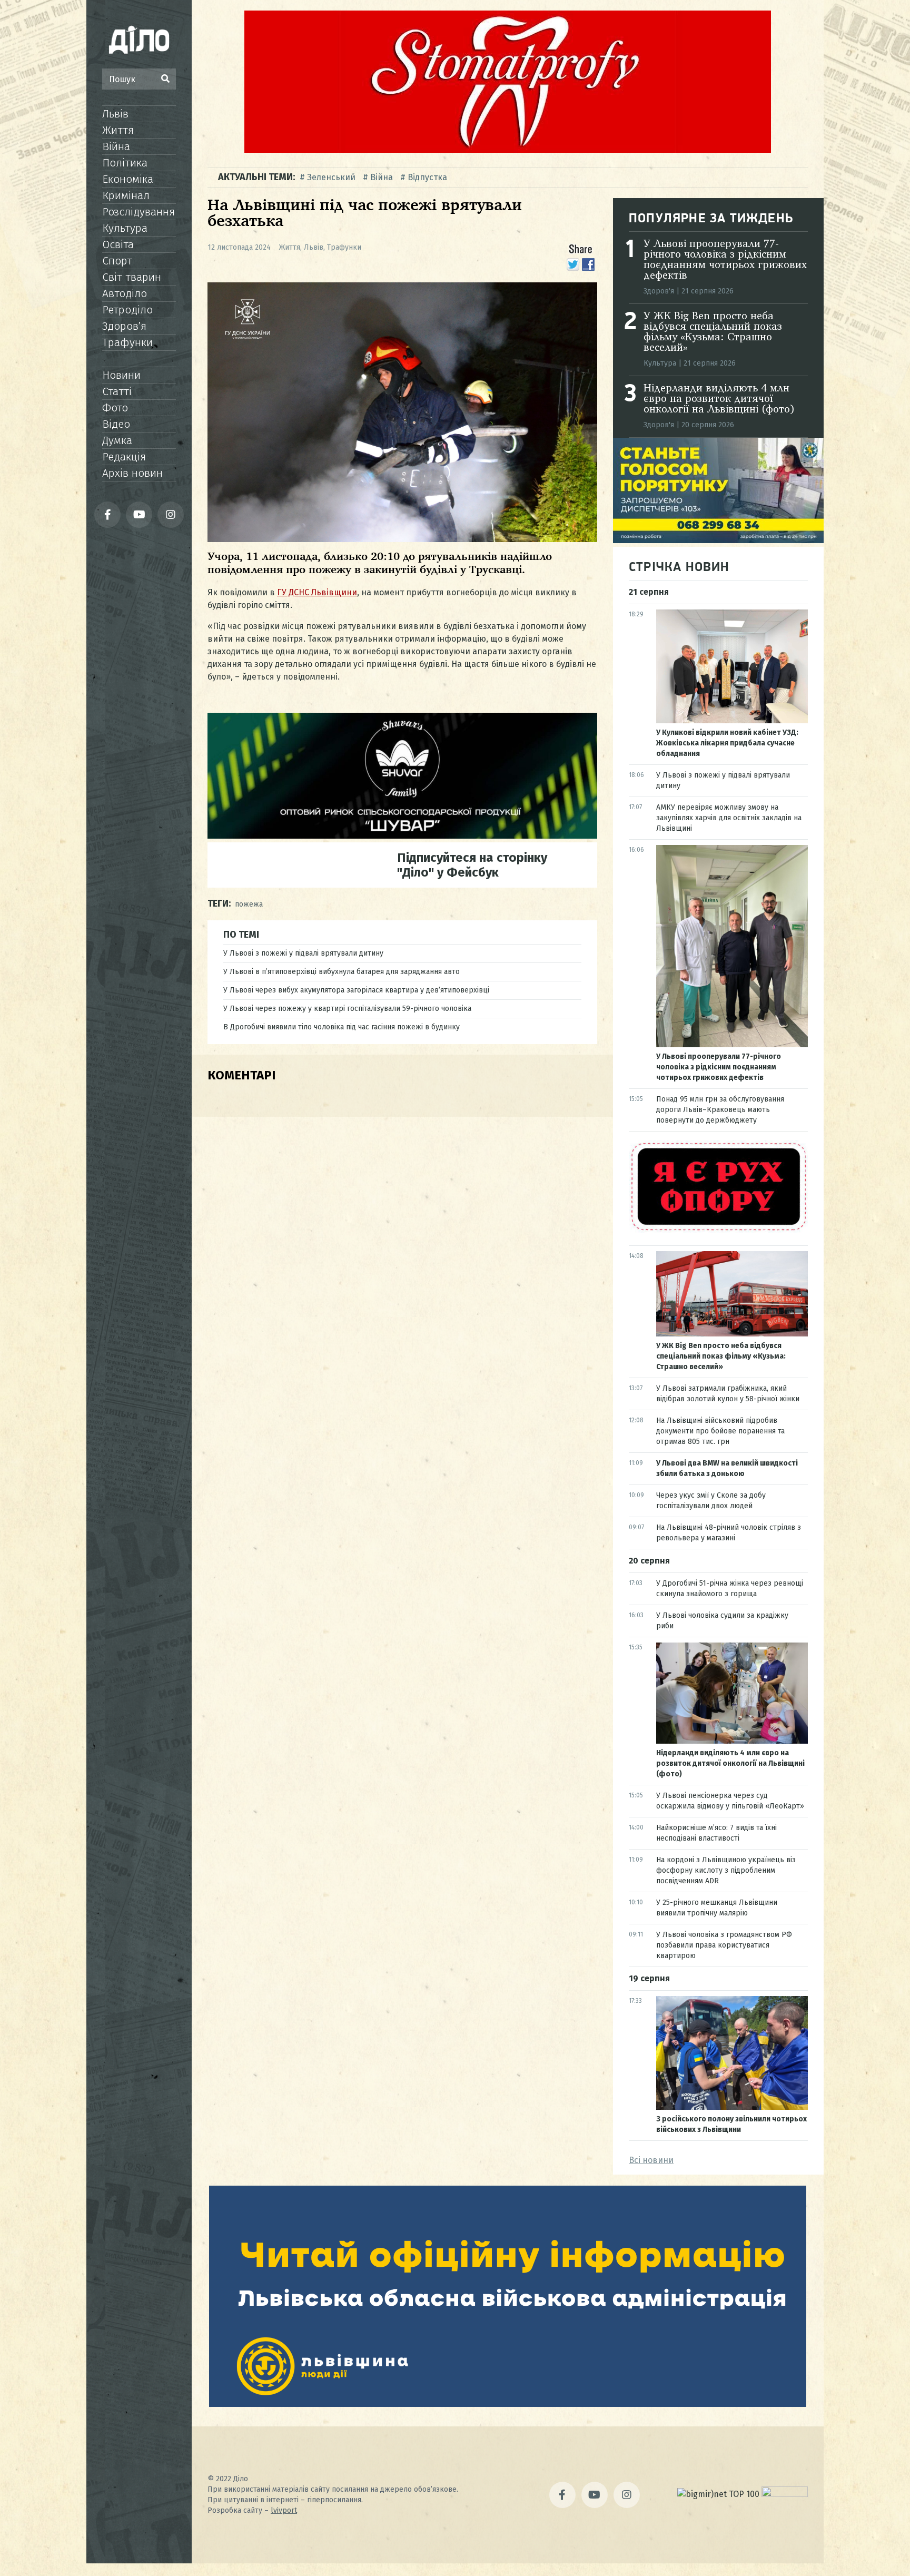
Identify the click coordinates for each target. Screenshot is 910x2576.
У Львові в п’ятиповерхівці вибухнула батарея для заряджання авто (342, 972)
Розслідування (139, 212)
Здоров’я (124, 326)
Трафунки (127, 342)
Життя (118, 130)
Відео (116, 424)
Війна (116, 146)
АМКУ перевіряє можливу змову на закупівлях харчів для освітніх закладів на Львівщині (729, 818)
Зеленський (331, 177)
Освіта (118, 244)
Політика (125, 163)
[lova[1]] (508, 2404)
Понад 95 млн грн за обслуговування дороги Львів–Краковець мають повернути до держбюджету (720, 1110)
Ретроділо (127, 310)
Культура (125, 228)
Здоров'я (659, 291)
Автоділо (125, 293)
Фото (115, 408)
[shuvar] (402, 836)
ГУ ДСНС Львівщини (317, 592)
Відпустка (427, 177)
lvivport (284, 2510)
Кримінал (126, 195)
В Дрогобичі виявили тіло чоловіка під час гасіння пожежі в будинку (342, 1027)
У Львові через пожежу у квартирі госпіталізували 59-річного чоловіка (347, 1009)
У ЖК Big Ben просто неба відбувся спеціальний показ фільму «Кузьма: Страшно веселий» (713, 332)
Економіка (128, 179)
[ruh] (718, 1230)
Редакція (124, 457)
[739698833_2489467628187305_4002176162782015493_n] (508, 150)
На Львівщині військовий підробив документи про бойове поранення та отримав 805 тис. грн (720, 1431)
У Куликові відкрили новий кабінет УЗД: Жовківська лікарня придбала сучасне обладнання (727, 743)
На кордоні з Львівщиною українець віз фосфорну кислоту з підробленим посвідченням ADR (726, 1870)
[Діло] (139, 40)
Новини (121, 375)
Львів (115, 114)
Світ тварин (132, 277)
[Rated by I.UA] (785, 2494)
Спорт (117, 261)
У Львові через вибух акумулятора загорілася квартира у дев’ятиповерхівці (356, 990)
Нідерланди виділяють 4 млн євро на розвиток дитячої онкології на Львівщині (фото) (719, 399)
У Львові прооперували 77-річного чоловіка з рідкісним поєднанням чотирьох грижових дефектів (725, 260)
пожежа (249, 904)
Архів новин (132, 473)
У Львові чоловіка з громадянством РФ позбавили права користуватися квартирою (724, 1945)
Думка (117, 440)
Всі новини (651, 2160)
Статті (117, 391)
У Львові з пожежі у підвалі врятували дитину (303, 953)
